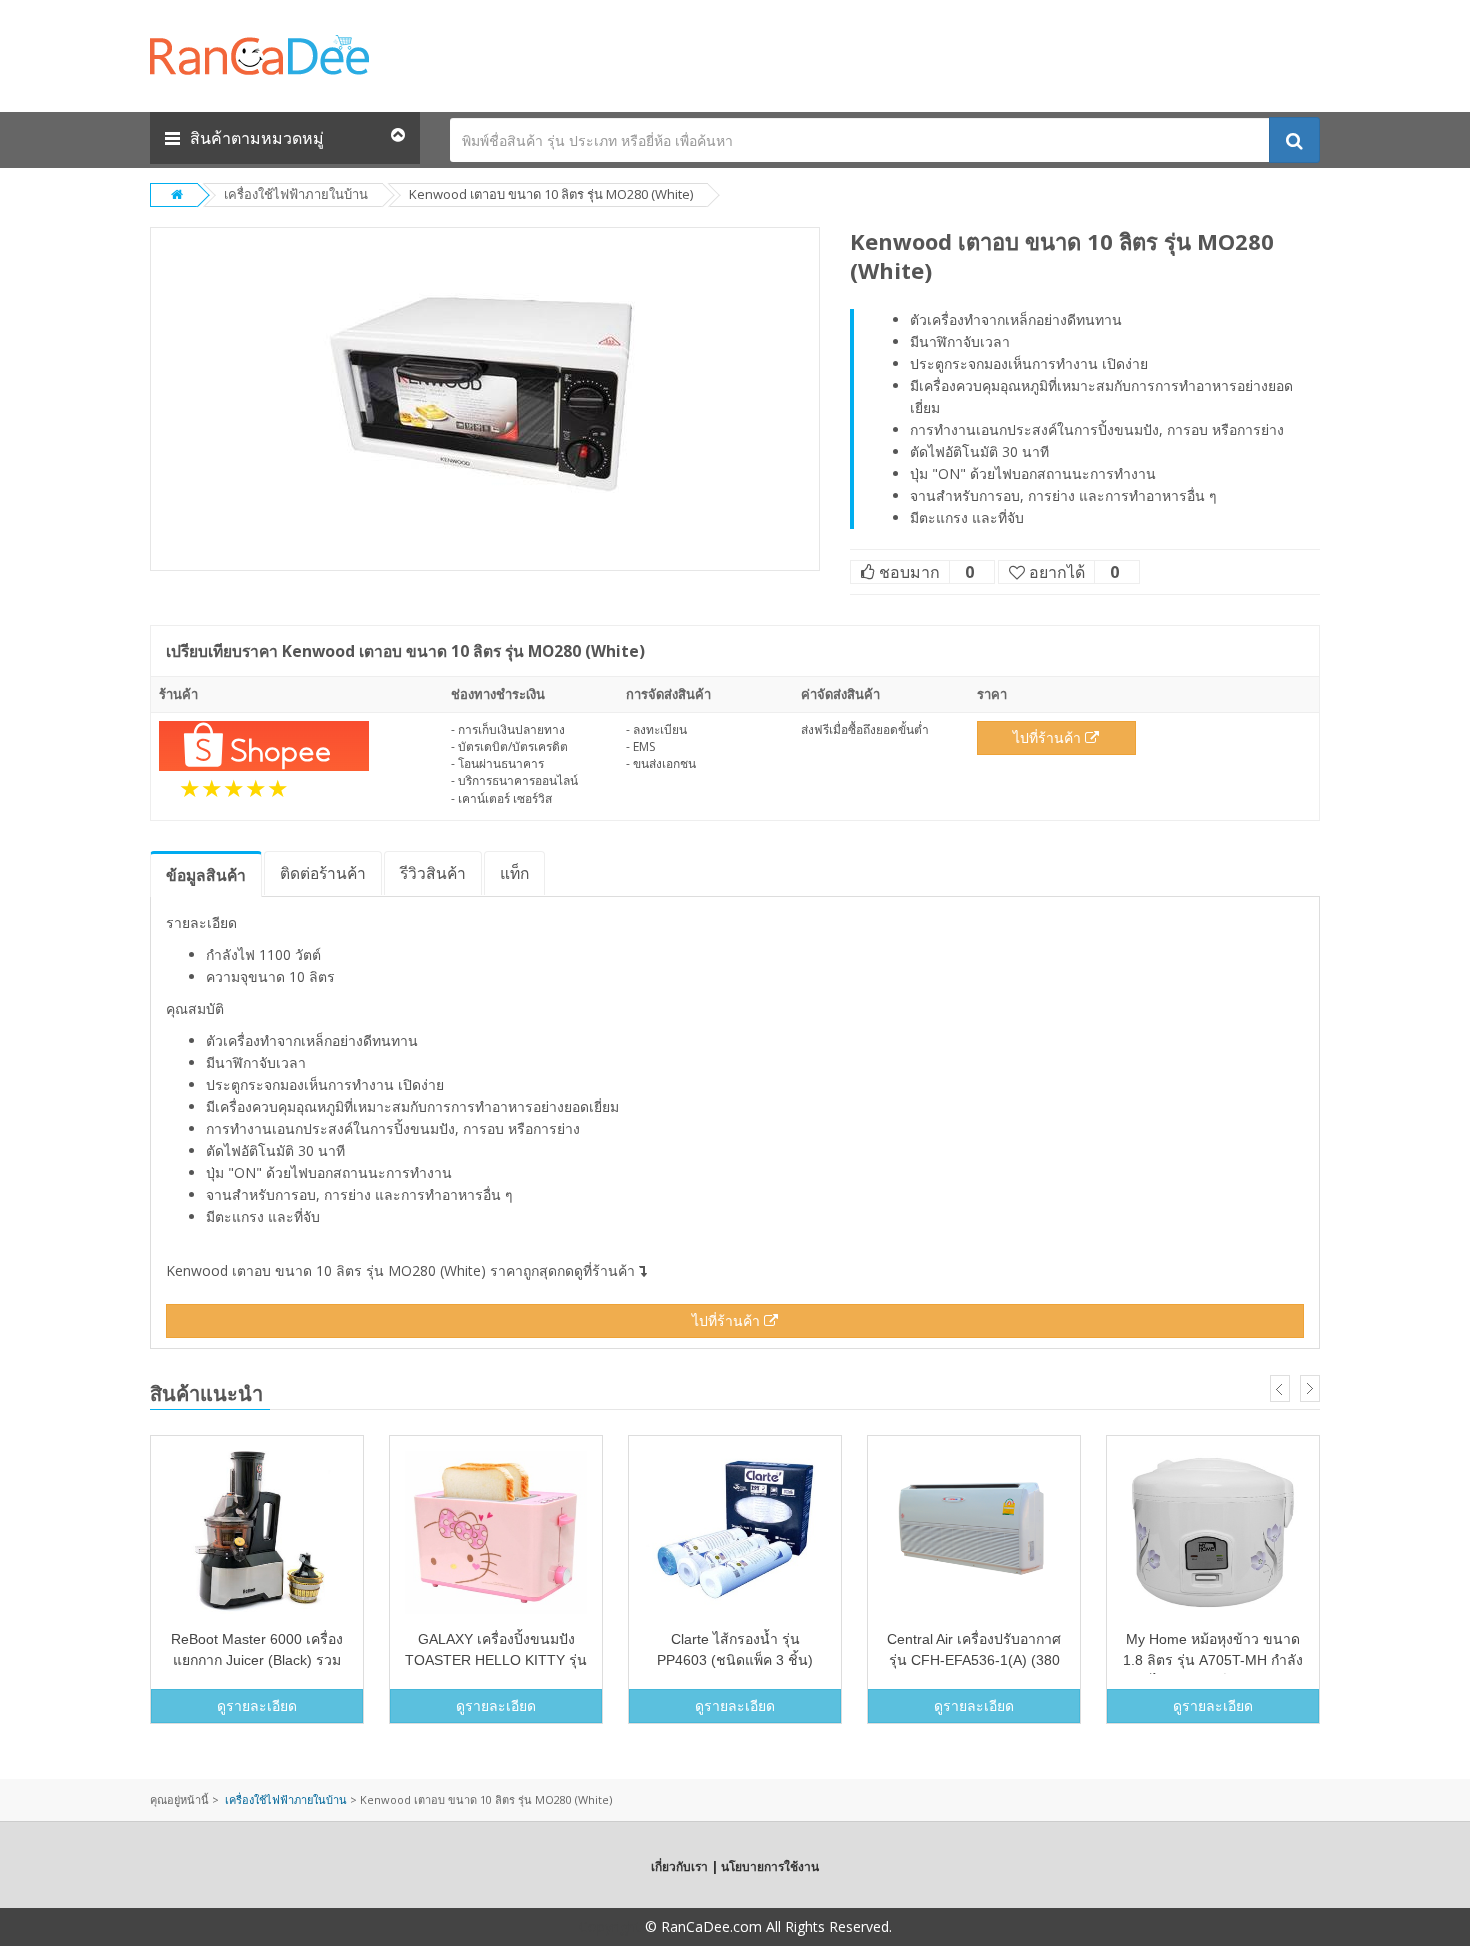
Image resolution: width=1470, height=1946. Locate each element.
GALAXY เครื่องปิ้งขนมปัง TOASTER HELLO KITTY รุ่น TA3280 (496, 1660)
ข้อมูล (206, 875)
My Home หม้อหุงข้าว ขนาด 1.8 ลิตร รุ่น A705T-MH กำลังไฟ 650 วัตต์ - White (1213, 1660)
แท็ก (514, 873)
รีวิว (433, 873)
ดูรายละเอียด (257, 1705)
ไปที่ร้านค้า (1049, 737)
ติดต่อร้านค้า (323, 873)
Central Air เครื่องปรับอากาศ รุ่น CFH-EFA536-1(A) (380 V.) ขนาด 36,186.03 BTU (974, 1660)
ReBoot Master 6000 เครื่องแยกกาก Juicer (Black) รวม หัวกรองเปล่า (257, 1660)
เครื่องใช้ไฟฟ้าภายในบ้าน (296, 194)
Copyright (610, 1926)
